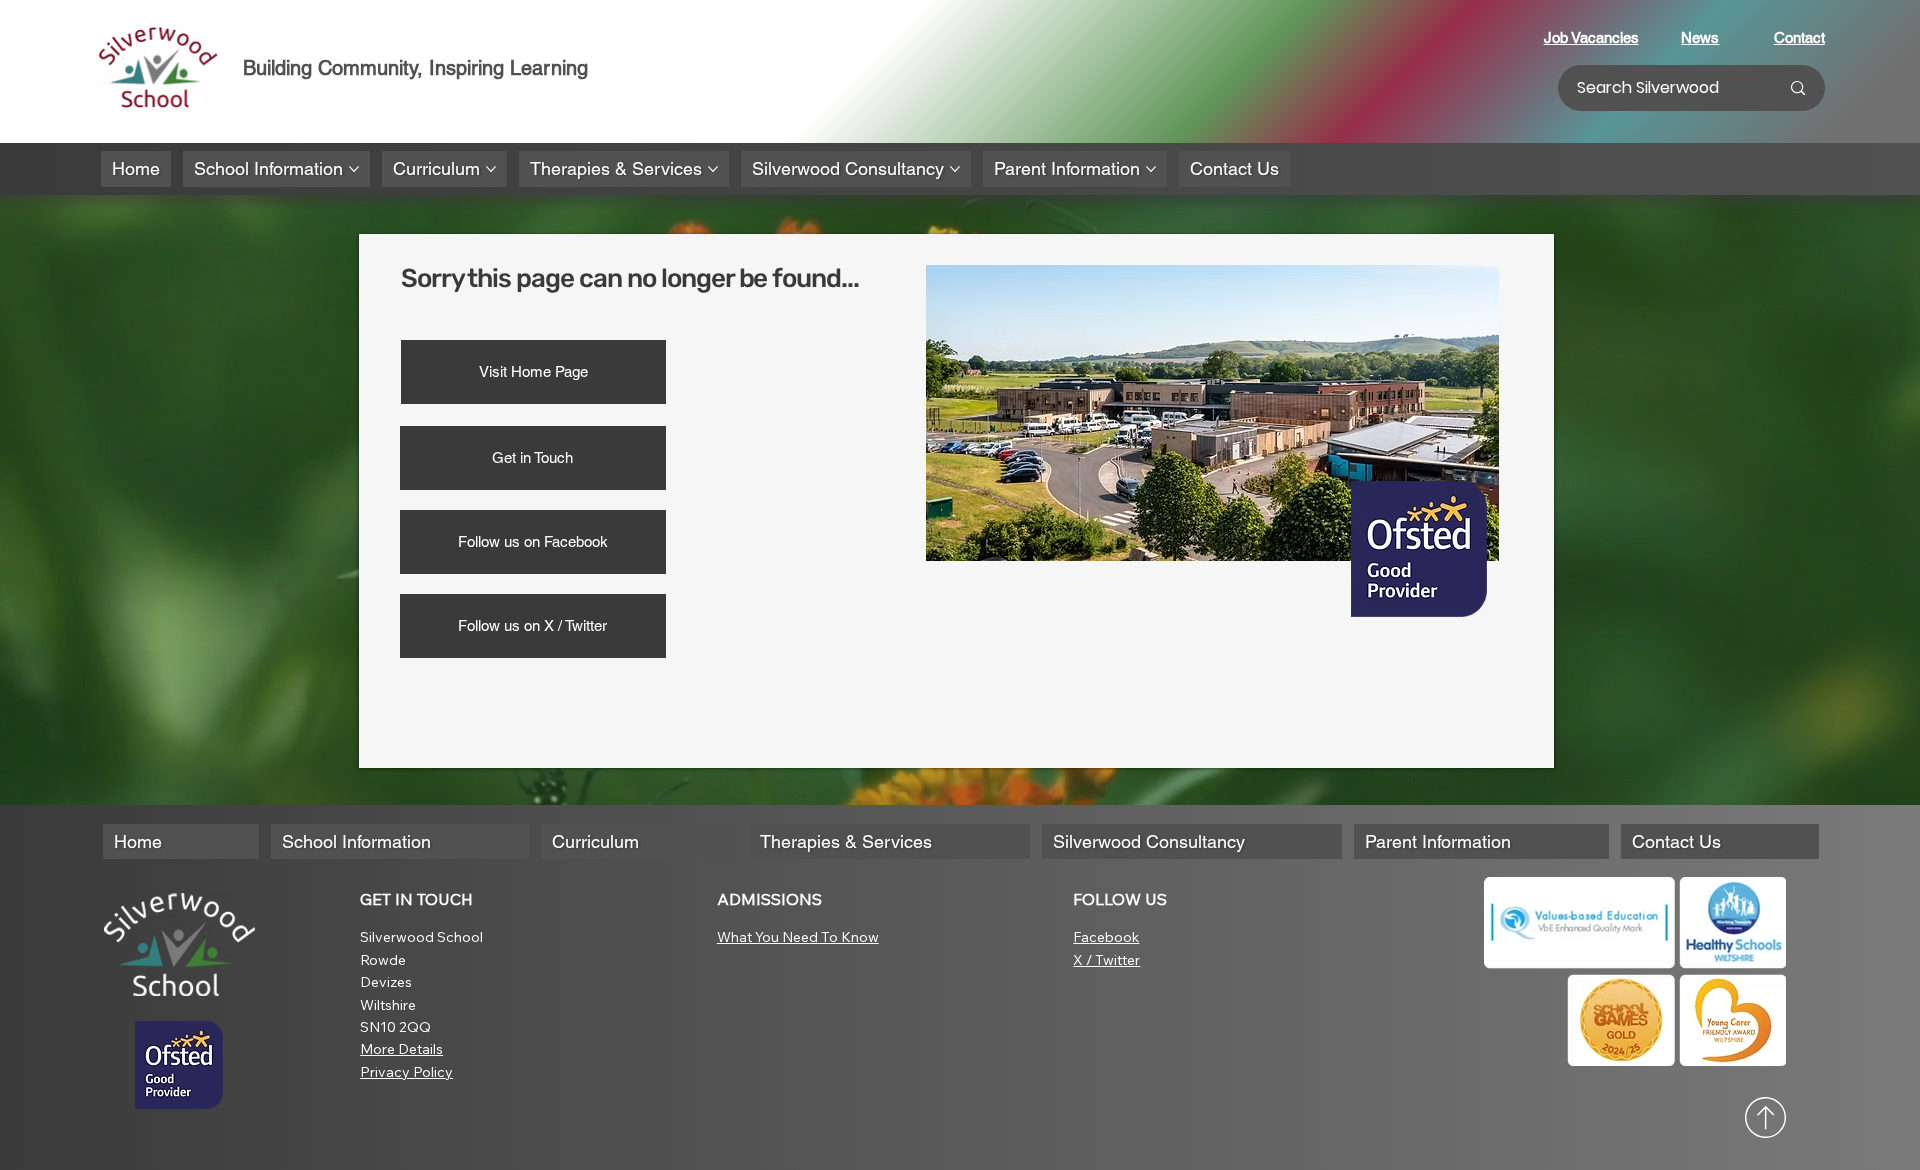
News (1700, 37)
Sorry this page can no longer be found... (630, 278)
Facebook (1106, 937)
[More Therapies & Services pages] (713, 169)
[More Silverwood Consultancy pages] (955, 169)
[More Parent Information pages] (1151, 169)
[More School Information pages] (354, 169)
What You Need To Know (798, 937)
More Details (401, 1049)
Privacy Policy (406, 1072)
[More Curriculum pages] (491, 169)
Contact (1799, 37)
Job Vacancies (1591, 37)
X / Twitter (1106, 960)
